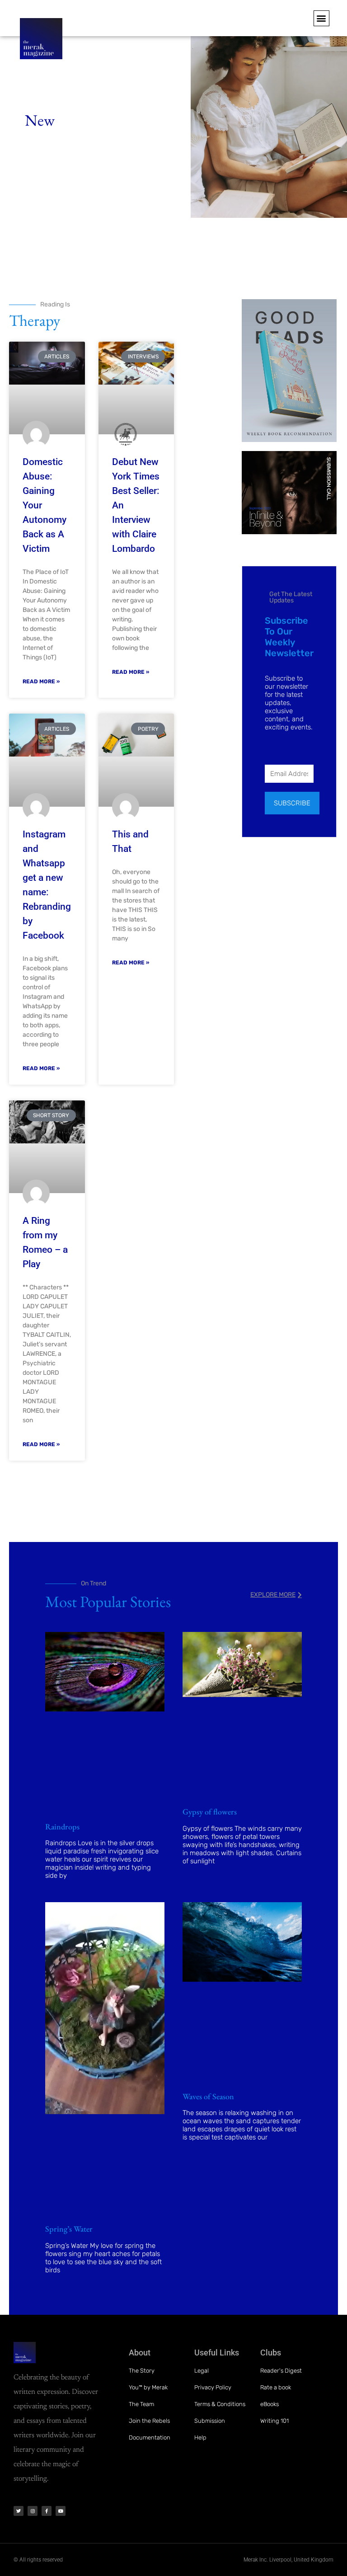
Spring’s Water (69, 2229)
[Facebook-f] (47, 2511)
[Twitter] (19, 2511)
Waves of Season (208, 2096)
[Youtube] (61, 2511)
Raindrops (62, 1826)
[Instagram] (33, 2511)
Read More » (41, 682)
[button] (321, 18)
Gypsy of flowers (210, 1812)
